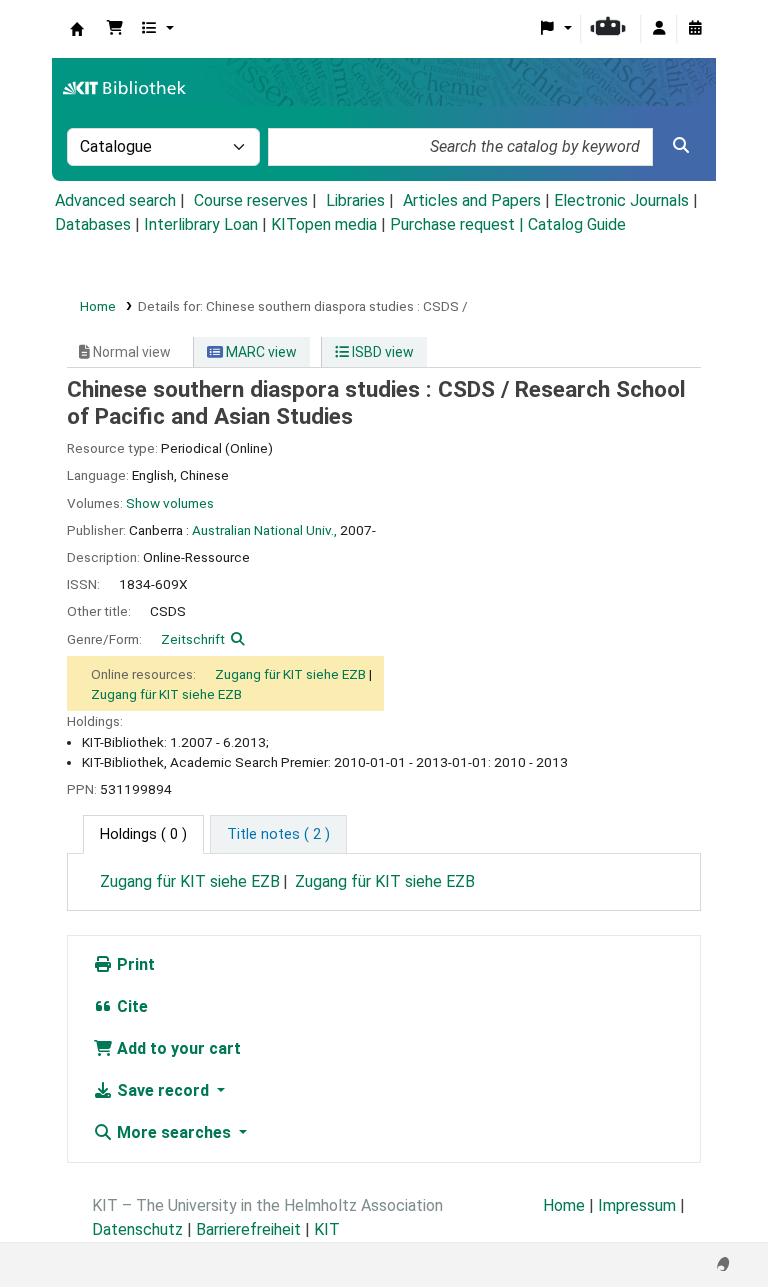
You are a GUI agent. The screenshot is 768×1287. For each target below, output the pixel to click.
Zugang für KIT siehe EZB (290, 674)
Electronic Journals (621, 200)
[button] (115, 29)
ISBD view (381, 352)
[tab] (278, 835)
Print (134, 964)
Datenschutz (137, 1229)
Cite (130, 1006)
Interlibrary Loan (201, 224)
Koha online (77, 29)
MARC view (260, 352)
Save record (163, 1090)
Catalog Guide (577, 224)
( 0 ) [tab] (143, 834)
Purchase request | (459, 224)
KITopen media (324, 224)
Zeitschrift (193, 639)
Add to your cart (177, 1048)
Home (98, 306)
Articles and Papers (472, 200)
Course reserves (251, 200)
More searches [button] (174, 1132)
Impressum (637, 1205)
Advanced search (115, 200)
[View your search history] (695, 29)
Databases (93, 224)
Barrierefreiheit (248, 1229)
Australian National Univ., (264, 530)
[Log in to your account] (659, 29)
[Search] (681, 146)
